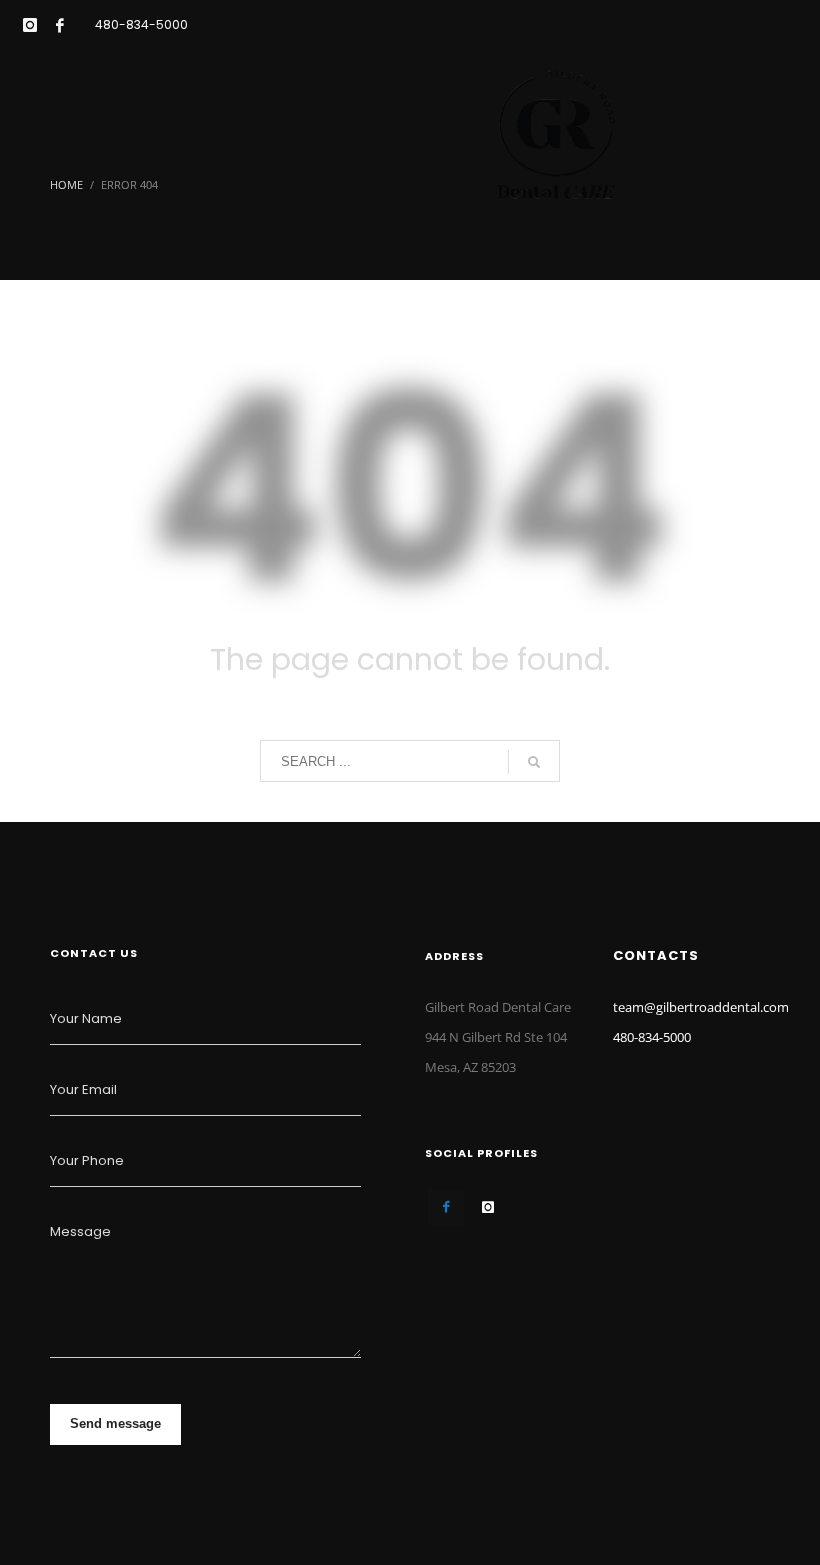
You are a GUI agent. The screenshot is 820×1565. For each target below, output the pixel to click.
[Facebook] (60, 25)
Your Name (86, 1018)
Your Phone (87, 1160)
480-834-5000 (141, 24)
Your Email (83, 1089)
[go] (534, 762)
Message (80, 1231)
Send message (115, 1423)
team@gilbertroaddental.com (701, 1007)
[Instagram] (30, 25)
